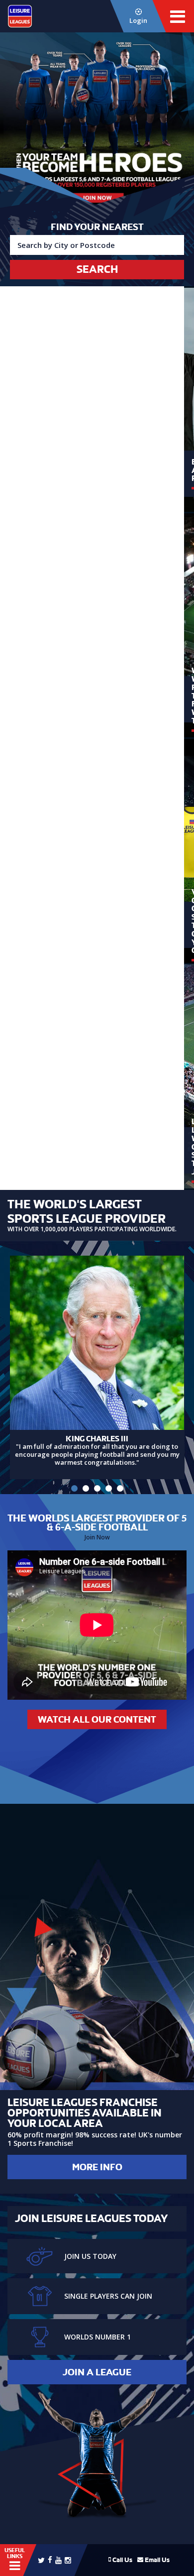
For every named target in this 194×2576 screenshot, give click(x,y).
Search (97, 269)
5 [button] (120, 1488)
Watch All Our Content (97, 1719)
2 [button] (86, 1488)
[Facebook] (50, 2559)
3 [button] (97, 1488)
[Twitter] (41, 2560)
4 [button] (109, 1488)
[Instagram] (68, 2560)
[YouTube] (58, 2560)
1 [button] (74, 1488)
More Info (97, 2167)
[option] (97, 125)
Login (138, 20)
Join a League (97, 2372)
